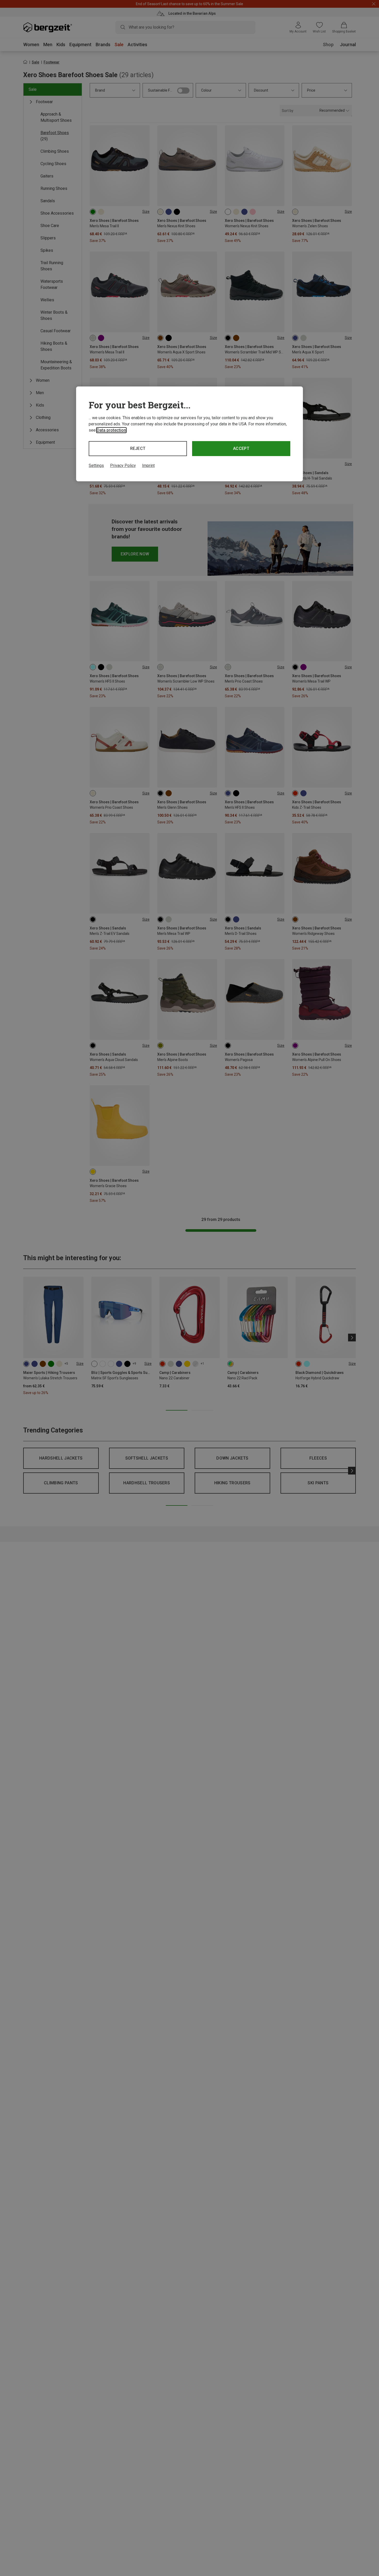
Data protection (111, 430)
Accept (241, 448)
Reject (138, 448)
